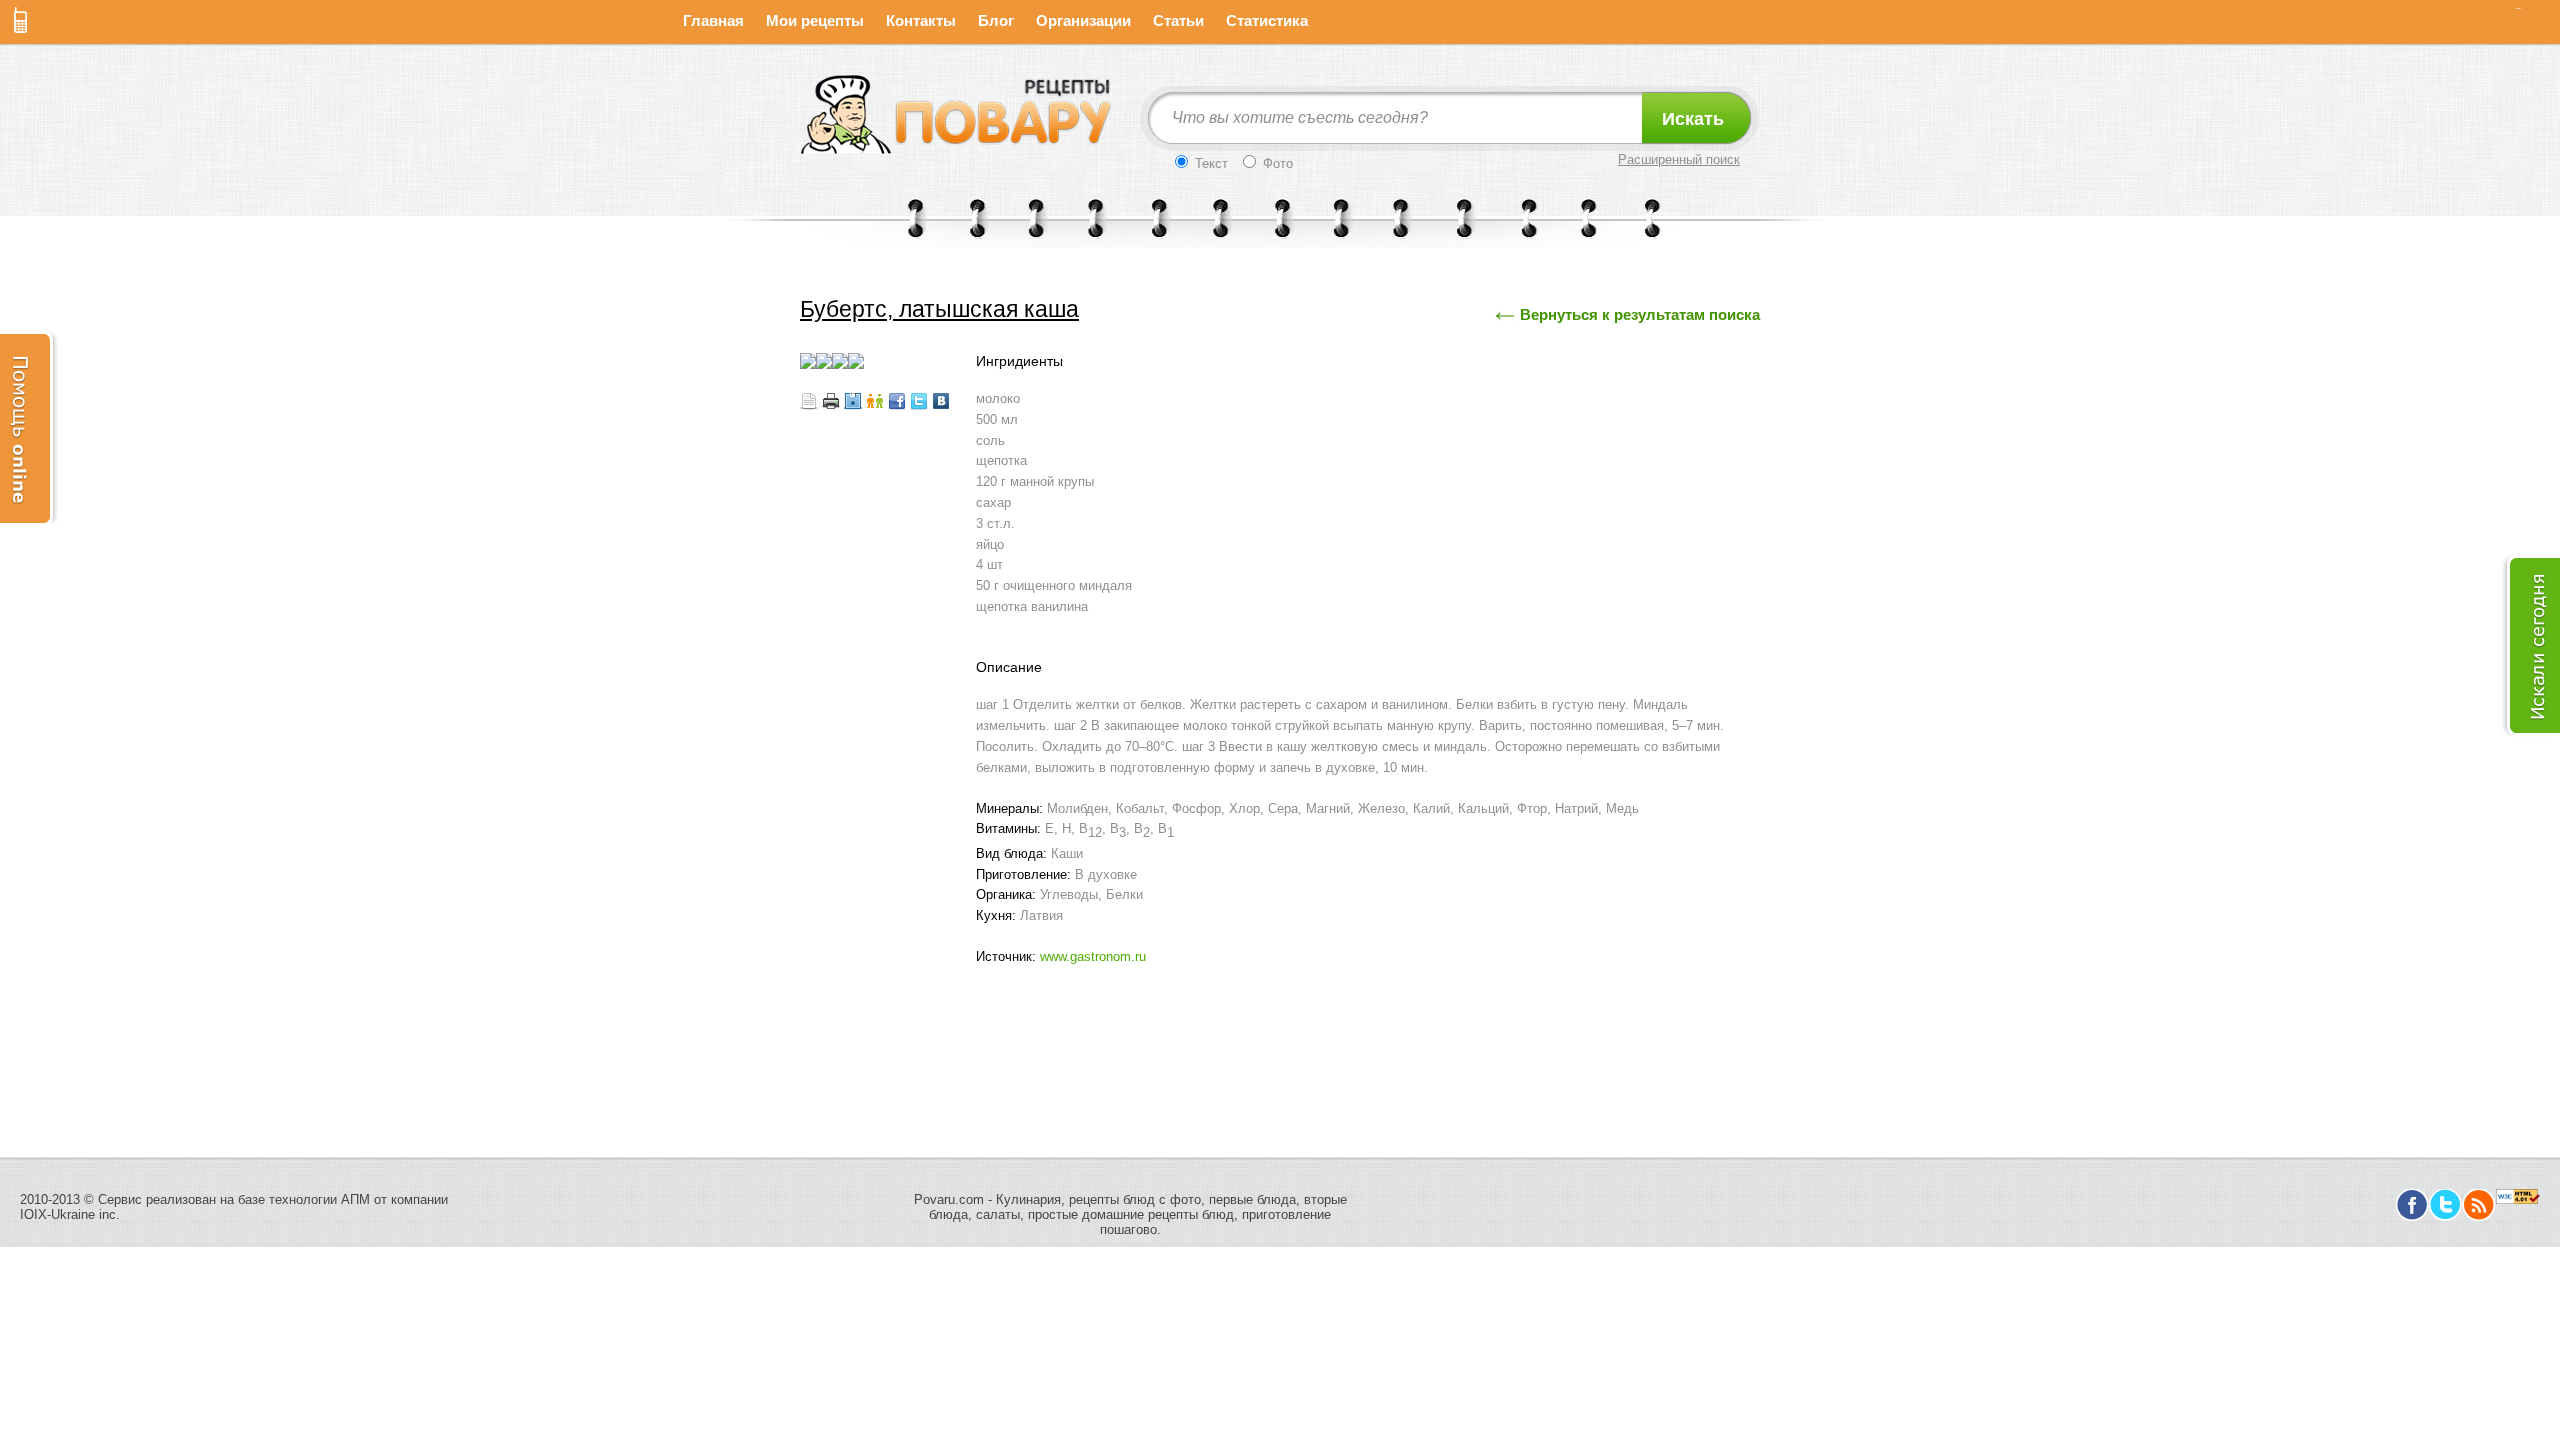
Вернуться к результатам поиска (1640, 314)
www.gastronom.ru (1093, 956)
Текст (1209, 163)
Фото (1276, 163)
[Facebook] (2412, 1216)
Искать (1693, 119)
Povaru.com (949, 1199)
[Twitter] (2445, 1216)
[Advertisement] (1280, 1028)
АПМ (355, 1199)
